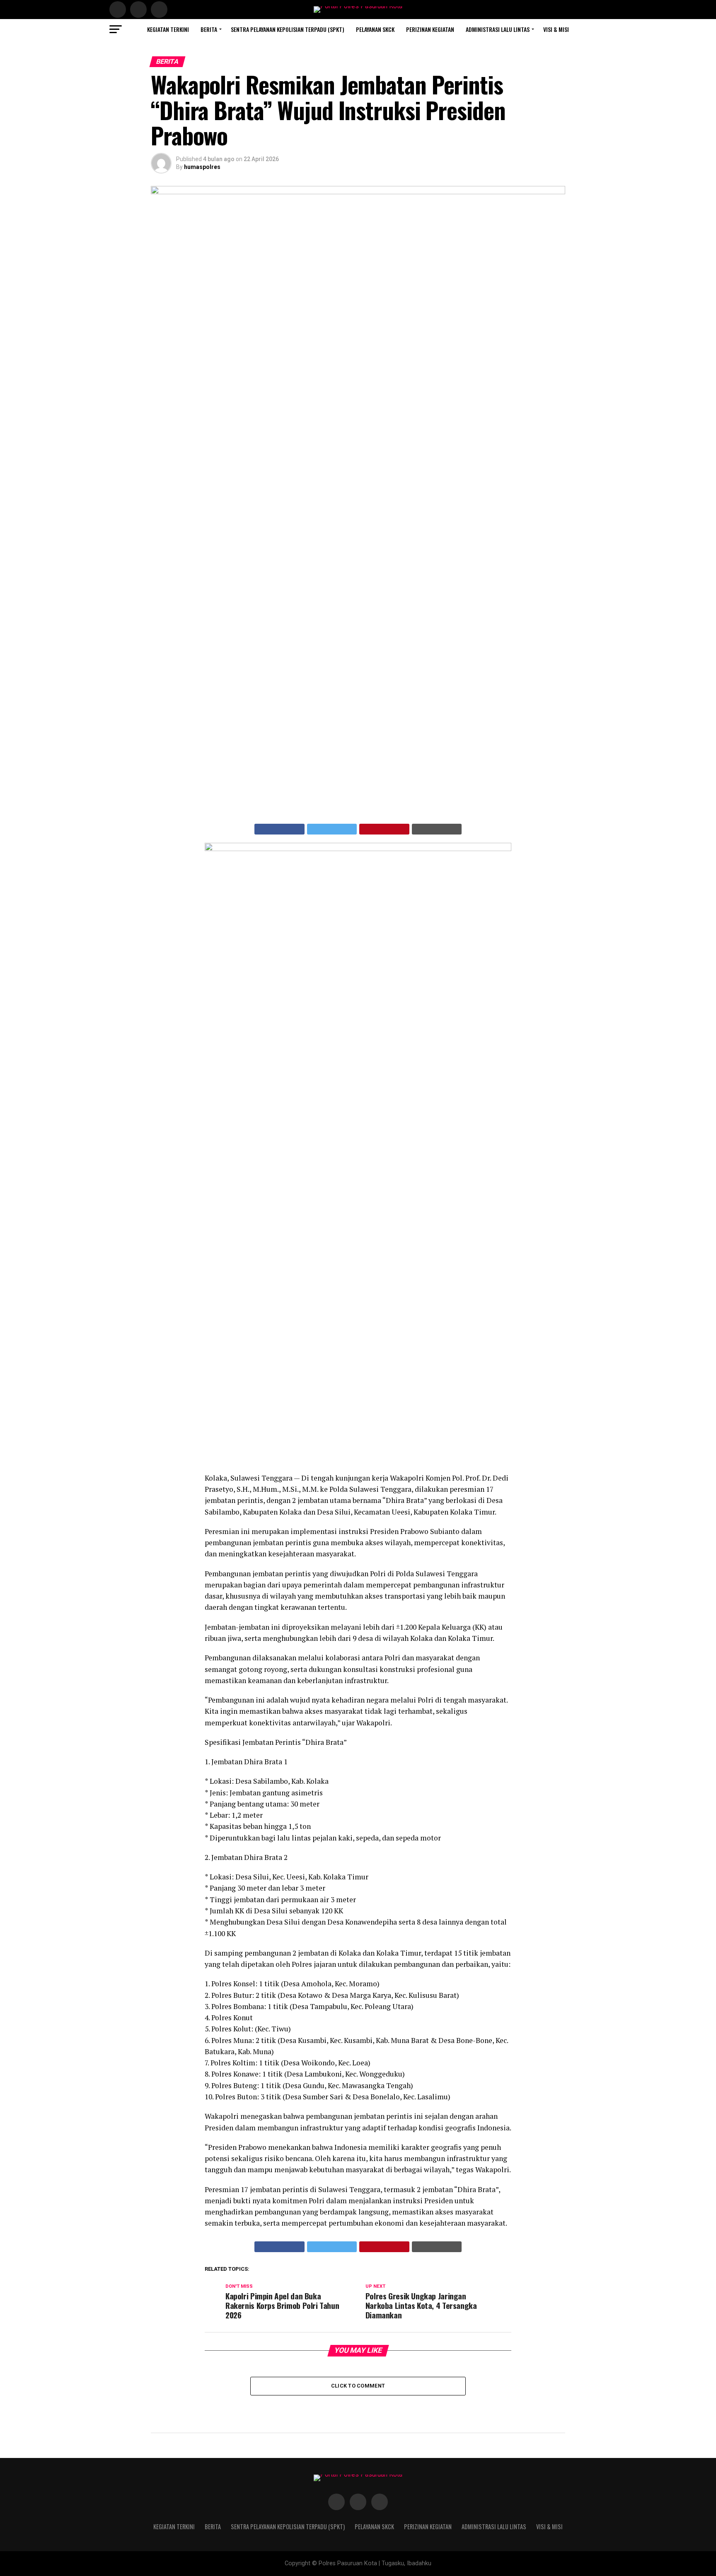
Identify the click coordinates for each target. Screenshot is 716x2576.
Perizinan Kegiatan (430, 29)
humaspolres (202, 167)
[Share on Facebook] (279, 829)
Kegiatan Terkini (168, 29)
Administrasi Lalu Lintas (498, 29)
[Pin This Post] (384, 829)
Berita (209, 29)
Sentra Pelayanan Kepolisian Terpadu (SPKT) (288, 29)
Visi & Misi (556, 29)
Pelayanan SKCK (375, 29)
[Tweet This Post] (332, 829)
